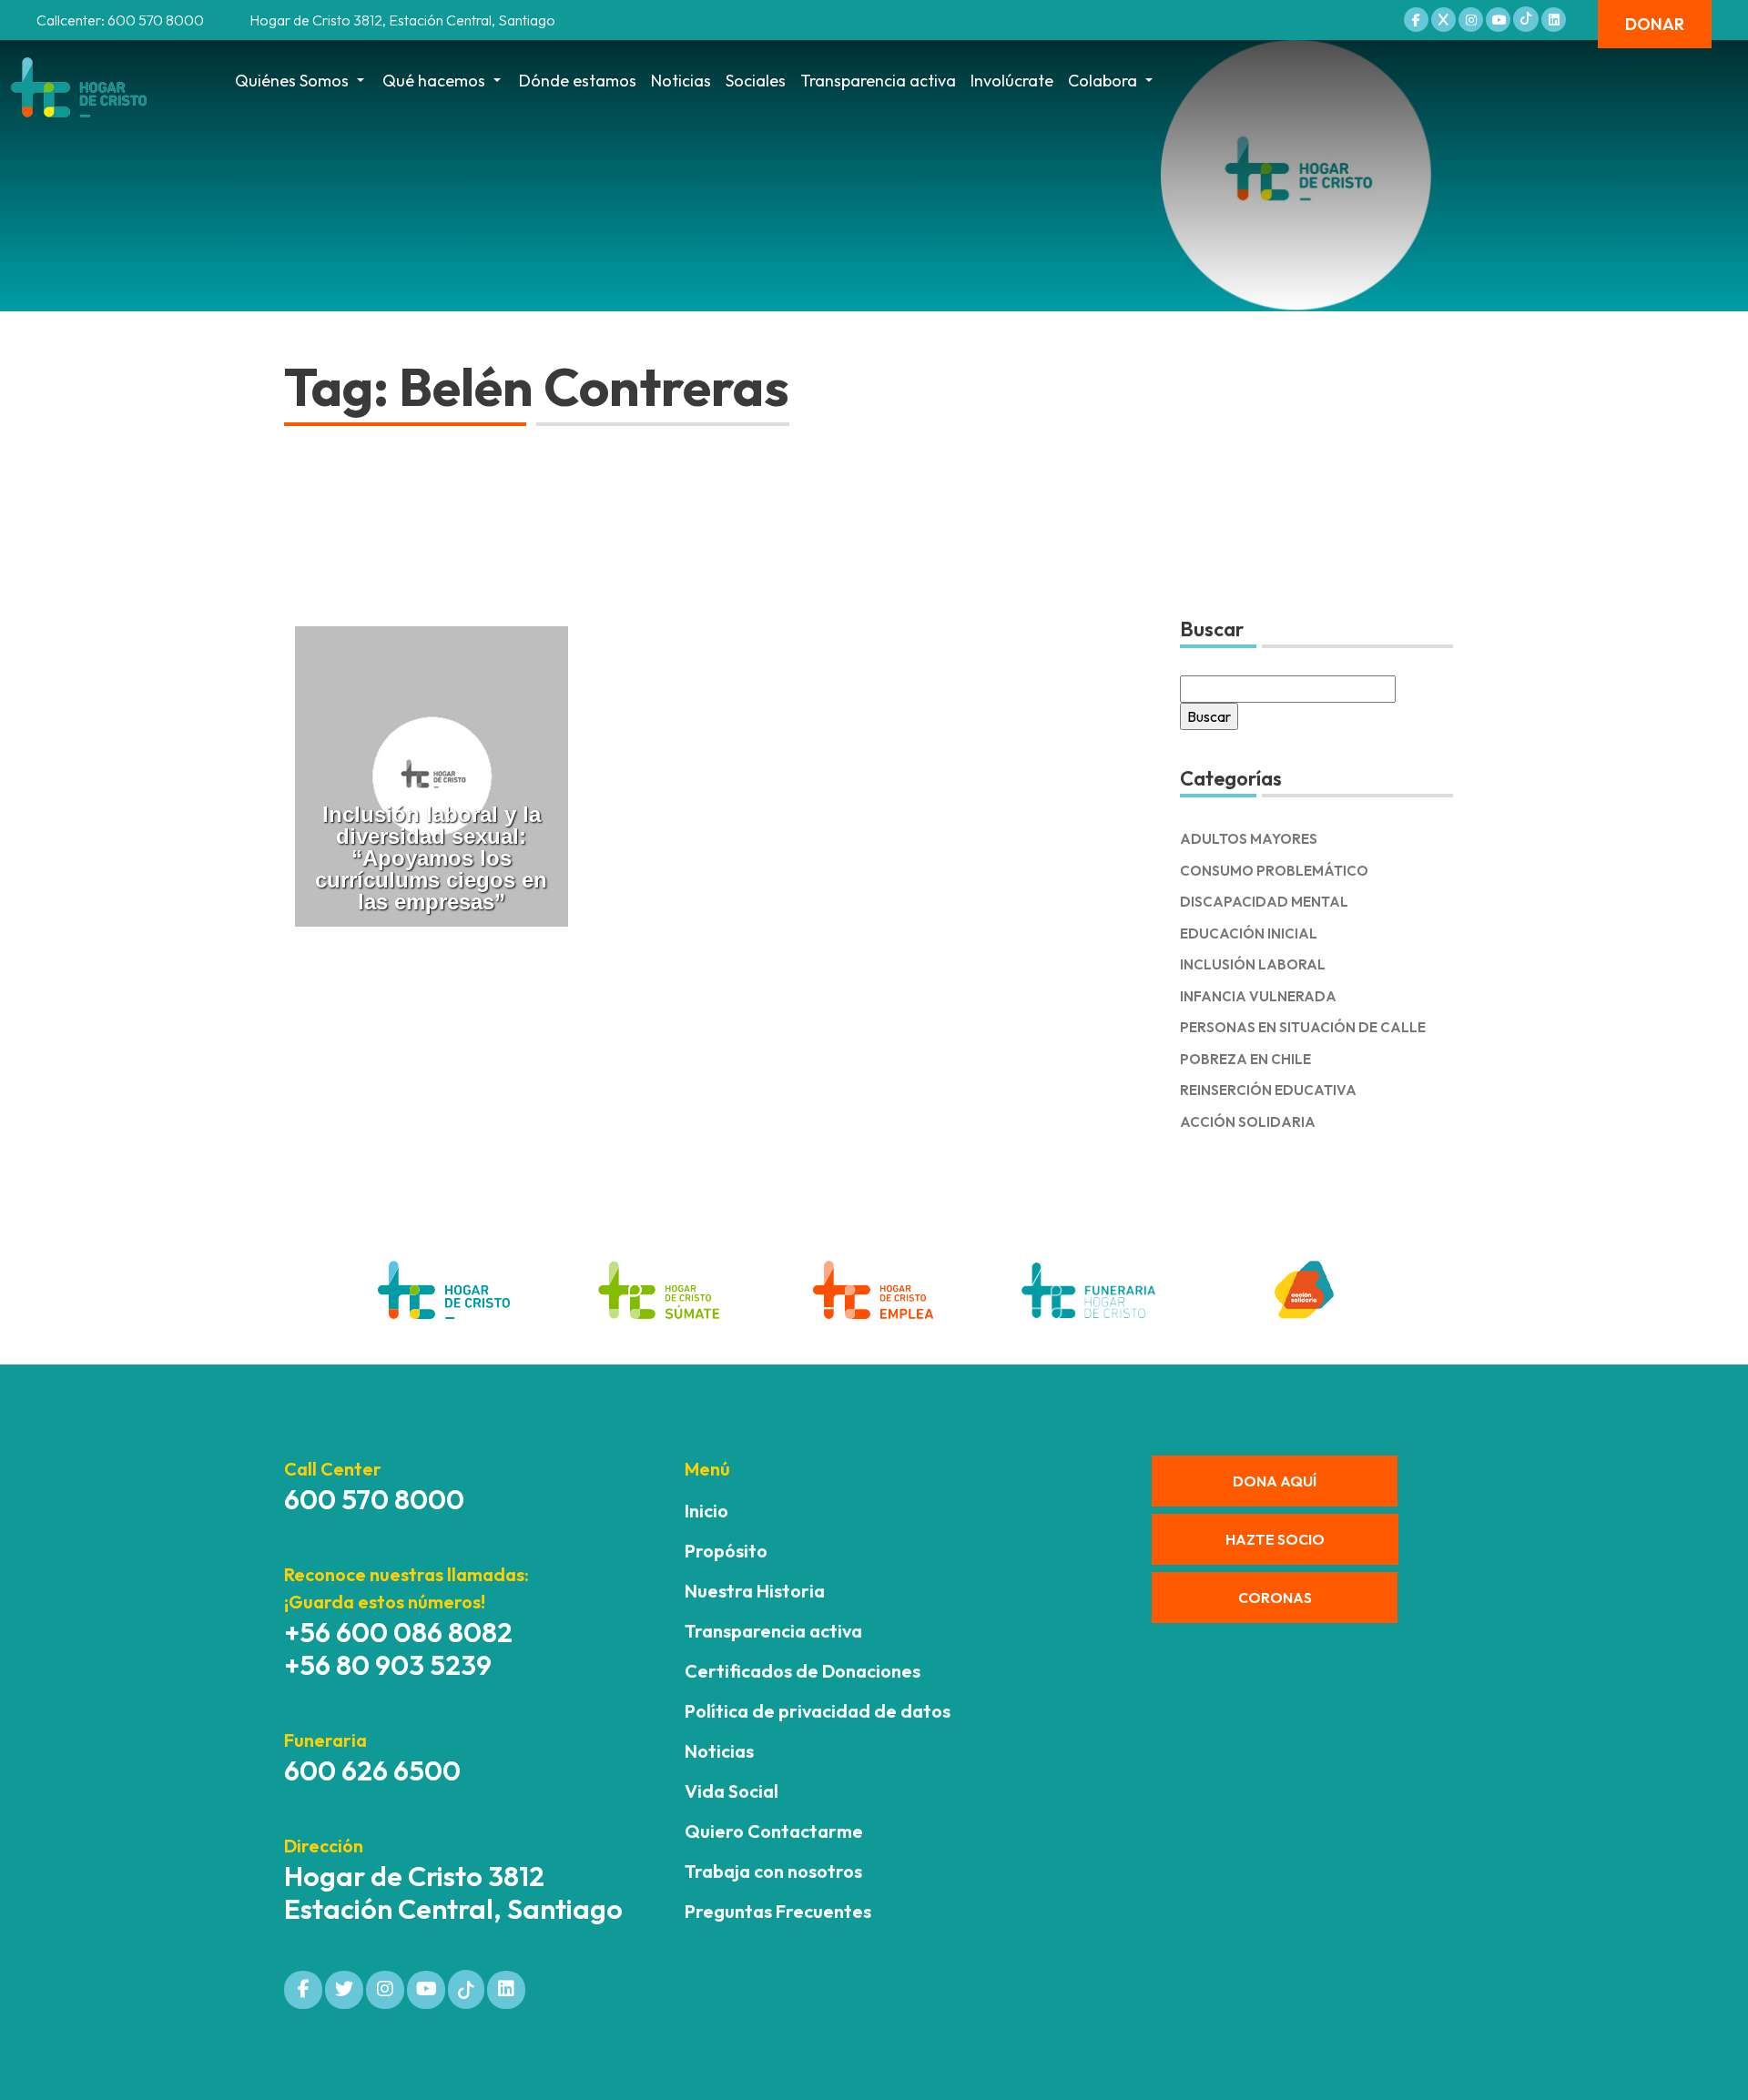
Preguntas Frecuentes (778, 1911)
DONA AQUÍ (1275, 1481)
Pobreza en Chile (1245, 1059)
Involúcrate (1012, 81)
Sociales (756, 81)
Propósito (726, 1551)
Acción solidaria (1248, 1122)
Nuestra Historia (755, 1591)
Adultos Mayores (1249, 839)
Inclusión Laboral (1253, 964)
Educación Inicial (1249, 933)
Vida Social (732, 1791)
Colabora (1103, 81)
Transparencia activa (878, 81)
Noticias (681, 81)
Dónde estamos (578, 81)
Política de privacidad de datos (818, 1711)
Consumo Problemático (1274, 871)
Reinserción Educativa (1268, 1090)
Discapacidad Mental (1264, 902)
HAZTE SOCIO (1275, 1539)
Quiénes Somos (292, 81)
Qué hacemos (434, 81)
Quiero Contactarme (774, 1831)
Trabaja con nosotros (773, 1871)
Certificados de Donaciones (803, 1671)
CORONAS (1275, 1598)
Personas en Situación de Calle (1303, 1027)
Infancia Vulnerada (1258, 996)
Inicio (706, 1511)
